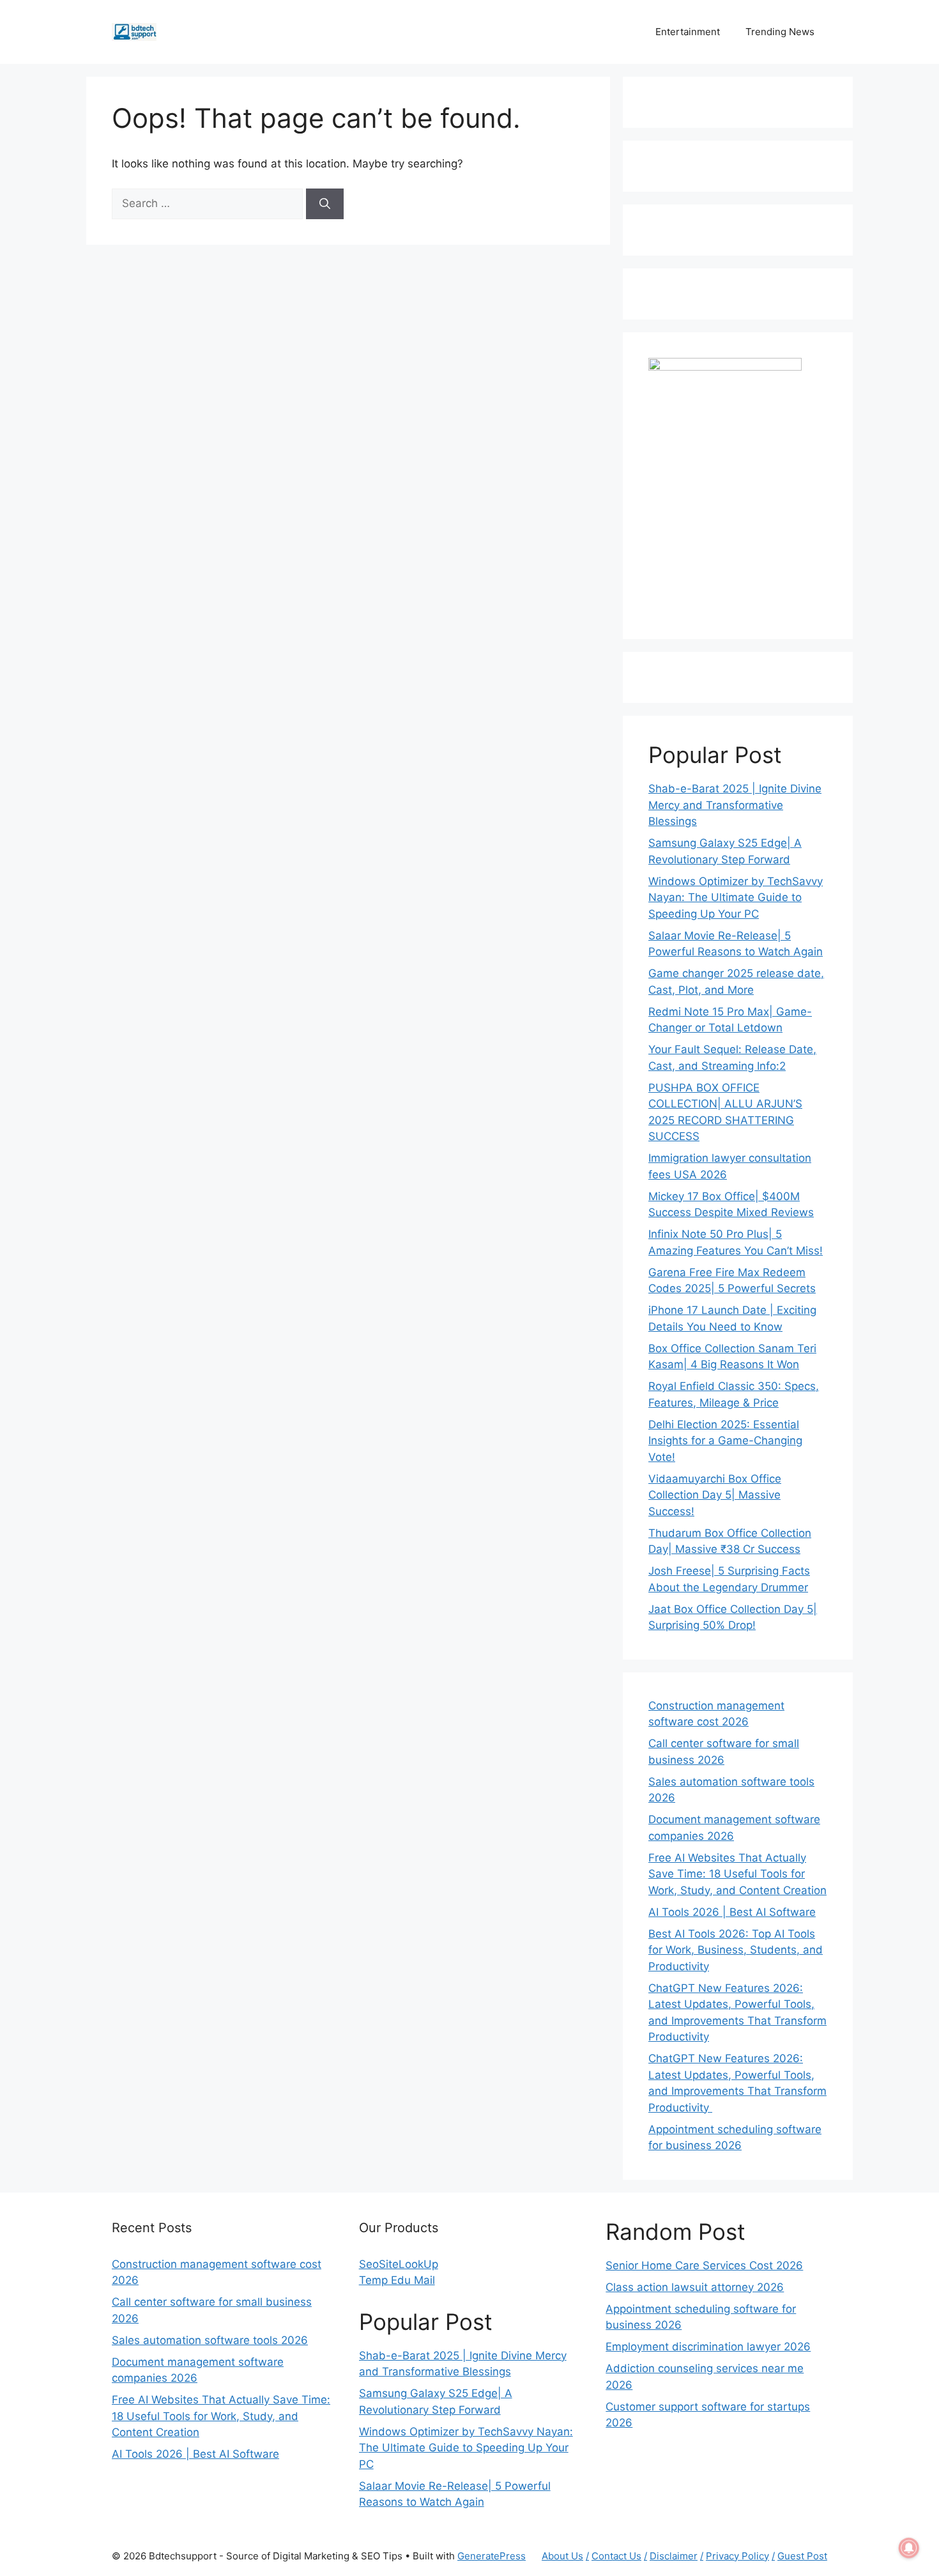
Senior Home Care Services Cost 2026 (704, 2265)
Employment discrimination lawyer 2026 (708, 2347)
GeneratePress (492, 2556)
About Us (562, 2556)
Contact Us (616, 2556)
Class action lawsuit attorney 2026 (695, 2287)
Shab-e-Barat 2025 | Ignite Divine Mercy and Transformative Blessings (735, 805)
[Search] (325, 204)
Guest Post (802, 2556)
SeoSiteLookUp (399, 2264)
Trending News (780, 32)
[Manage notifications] (909, 2548)
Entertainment (688, 32)
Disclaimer (674, 2556)
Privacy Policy (737, 2556)
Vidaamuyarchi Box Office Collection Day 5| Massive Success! (715, 1495)
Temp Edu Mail (397, 2280)
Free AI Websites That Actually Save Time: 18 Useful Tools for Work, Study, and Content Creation (737, 1874)
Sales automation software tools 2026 (210, 2340)
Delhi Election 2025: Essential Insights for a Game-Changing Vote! (725, 1441)
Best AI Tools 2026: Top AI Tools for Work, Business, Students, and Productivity (736, 1950)
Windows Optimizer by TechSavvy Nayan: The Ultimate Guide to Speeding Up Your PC (736, 898)
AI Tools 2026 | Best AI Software (732, 1912)
